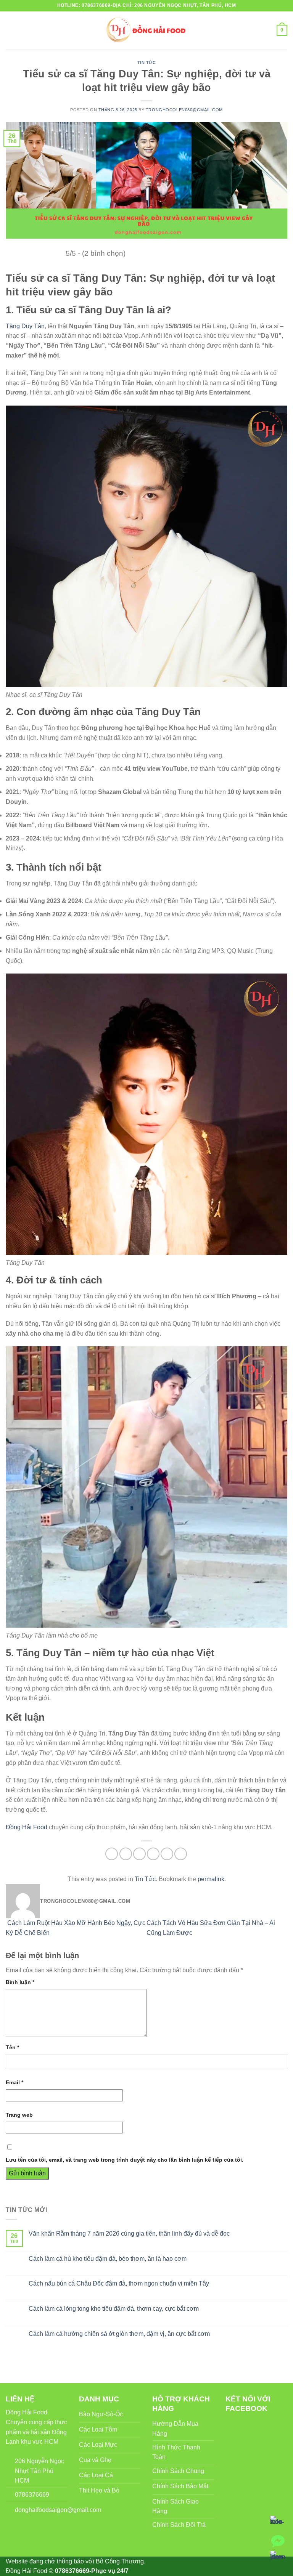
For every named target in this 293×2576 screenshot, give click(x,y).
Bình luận (20, 1982)
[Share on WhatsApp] (112, 1854)
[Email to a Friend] (153, 1854)
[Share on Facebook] (126, 1854)
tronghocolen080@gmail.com (184, 110)
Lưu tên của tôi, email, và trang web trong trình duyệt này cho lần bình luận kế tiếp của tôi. (125, 2160)
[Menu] (10, 30)
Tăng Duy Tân (25, 326)
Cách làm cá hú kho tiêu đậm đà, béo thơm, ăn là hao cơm (108, 2259)
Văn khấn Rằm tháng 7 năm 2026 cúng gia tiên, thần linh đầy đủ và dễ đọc (129, 2234)
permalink (211, 1879)
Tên (12, 2047)
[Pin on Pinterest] (167, 1854)
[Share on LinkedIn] (181, 1854)
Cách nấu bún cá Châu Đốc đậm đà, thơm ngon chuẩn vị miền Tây (119, 2283)
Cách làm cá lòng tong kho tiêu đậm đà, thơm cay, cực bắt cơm (114, 2309)
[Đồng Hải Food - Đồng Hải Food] (147, 30)
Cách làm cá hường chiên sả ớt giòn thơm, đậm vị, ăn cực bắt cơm (119, 2334)
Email (14, 2082)
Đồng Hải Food (27, 1827)
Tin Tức (147, 63)
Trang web (19, 2115)
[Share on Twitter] (139, 1854)
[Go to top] (16, 2566)
